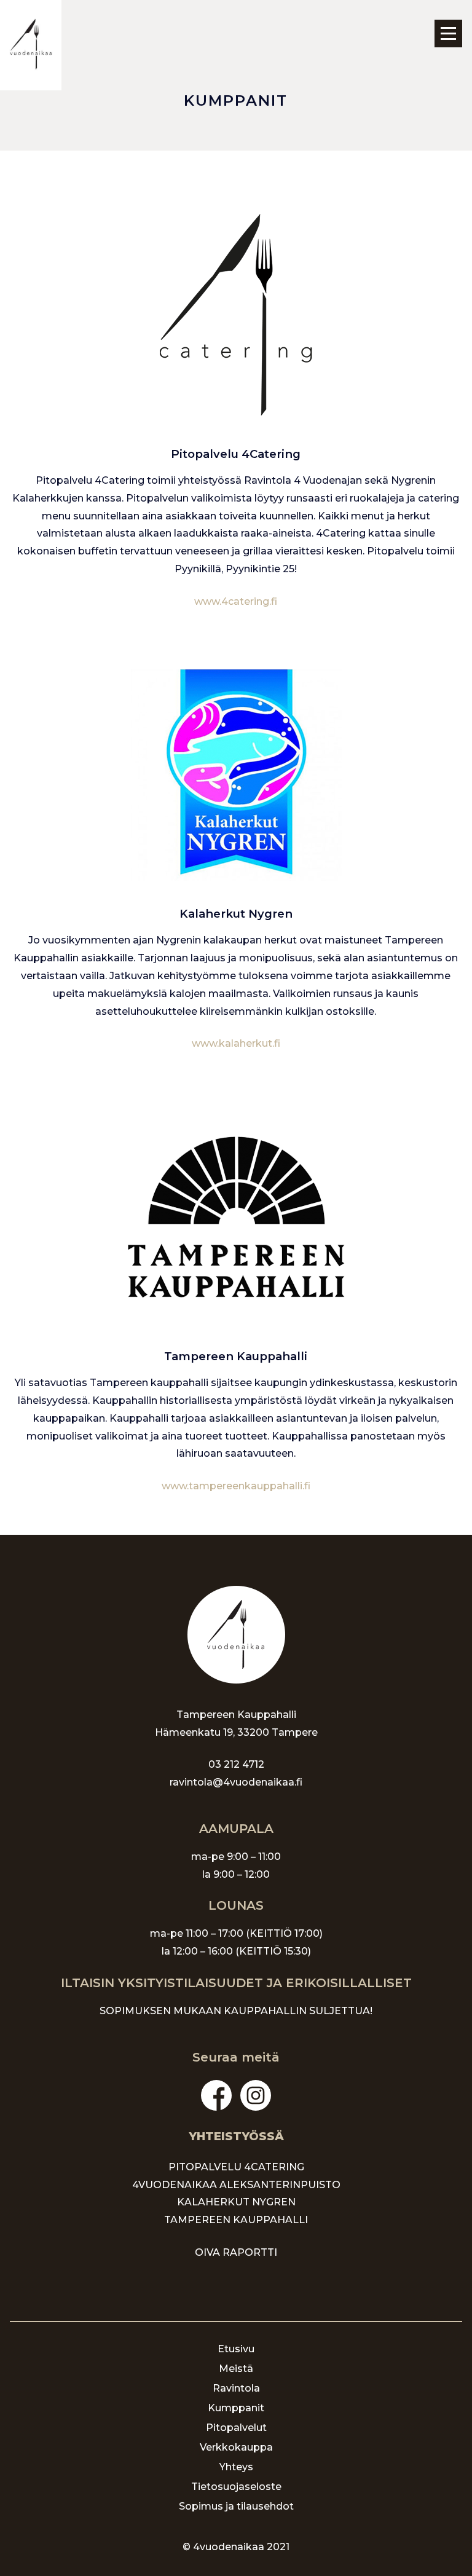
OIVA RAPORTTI (236, 2252)
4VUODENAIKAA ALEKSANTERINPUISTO (236, 2185)
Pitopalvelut (236, 2428)
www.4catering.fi (236, 601)
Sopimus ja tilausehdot (236, 2506)
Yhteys (236, 2467)
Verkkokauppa (236, 2447)
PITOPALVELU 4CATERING (236, 2167)
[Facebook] (216, 2095)
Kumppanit (236, 2408)
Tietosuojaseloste (236, 2487)
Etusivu (236, 2349)
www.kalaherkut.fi (236, 1043)
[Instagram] (256, 2095)
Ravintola (236, 2388)
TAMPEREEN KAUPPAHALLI (236, 2220)
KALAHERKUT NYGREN (236, 2202)
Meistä (236, 2369)
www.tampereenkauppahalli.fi (236, 1486)
